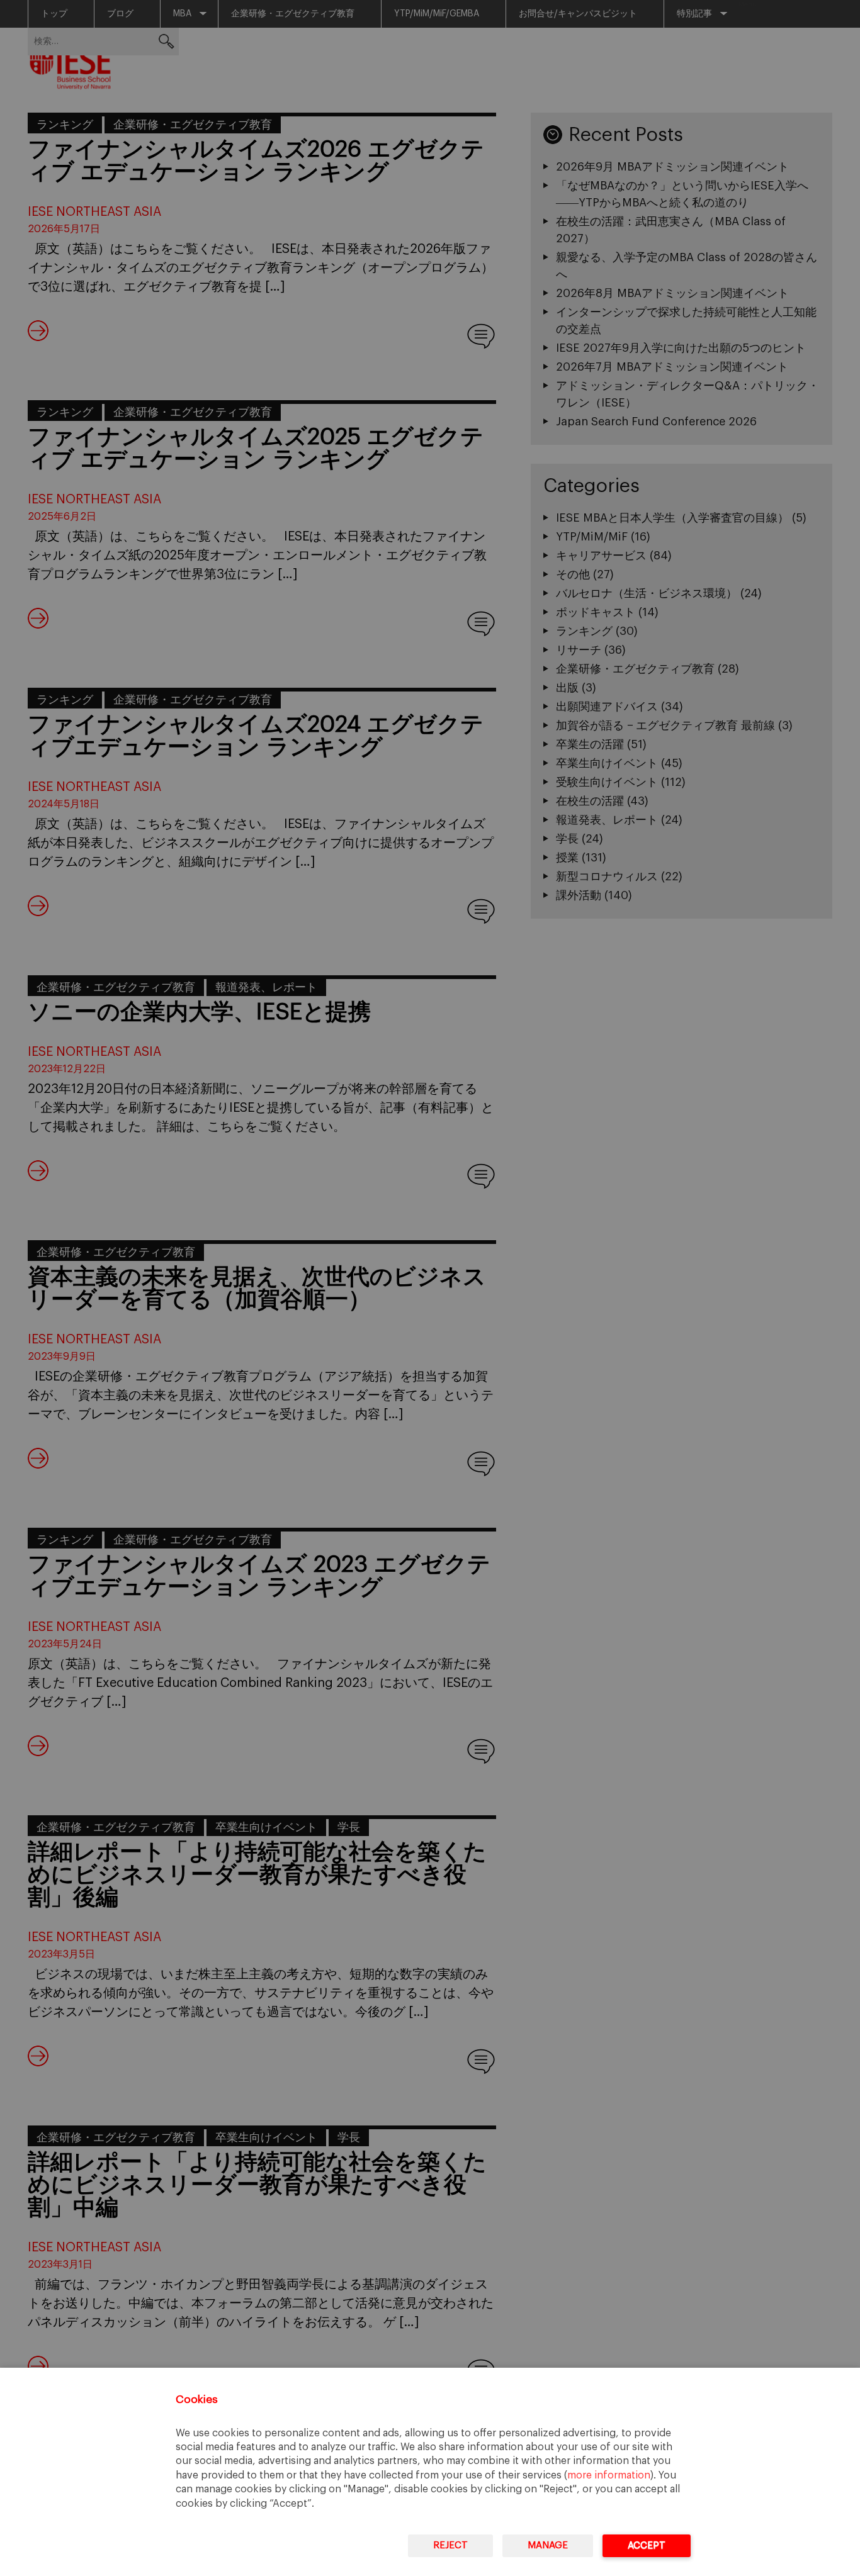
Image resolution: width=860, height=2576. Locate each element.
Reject (450, 2545)
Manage (548, 2545)
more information (609, 2475)
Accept (647, 2545)
